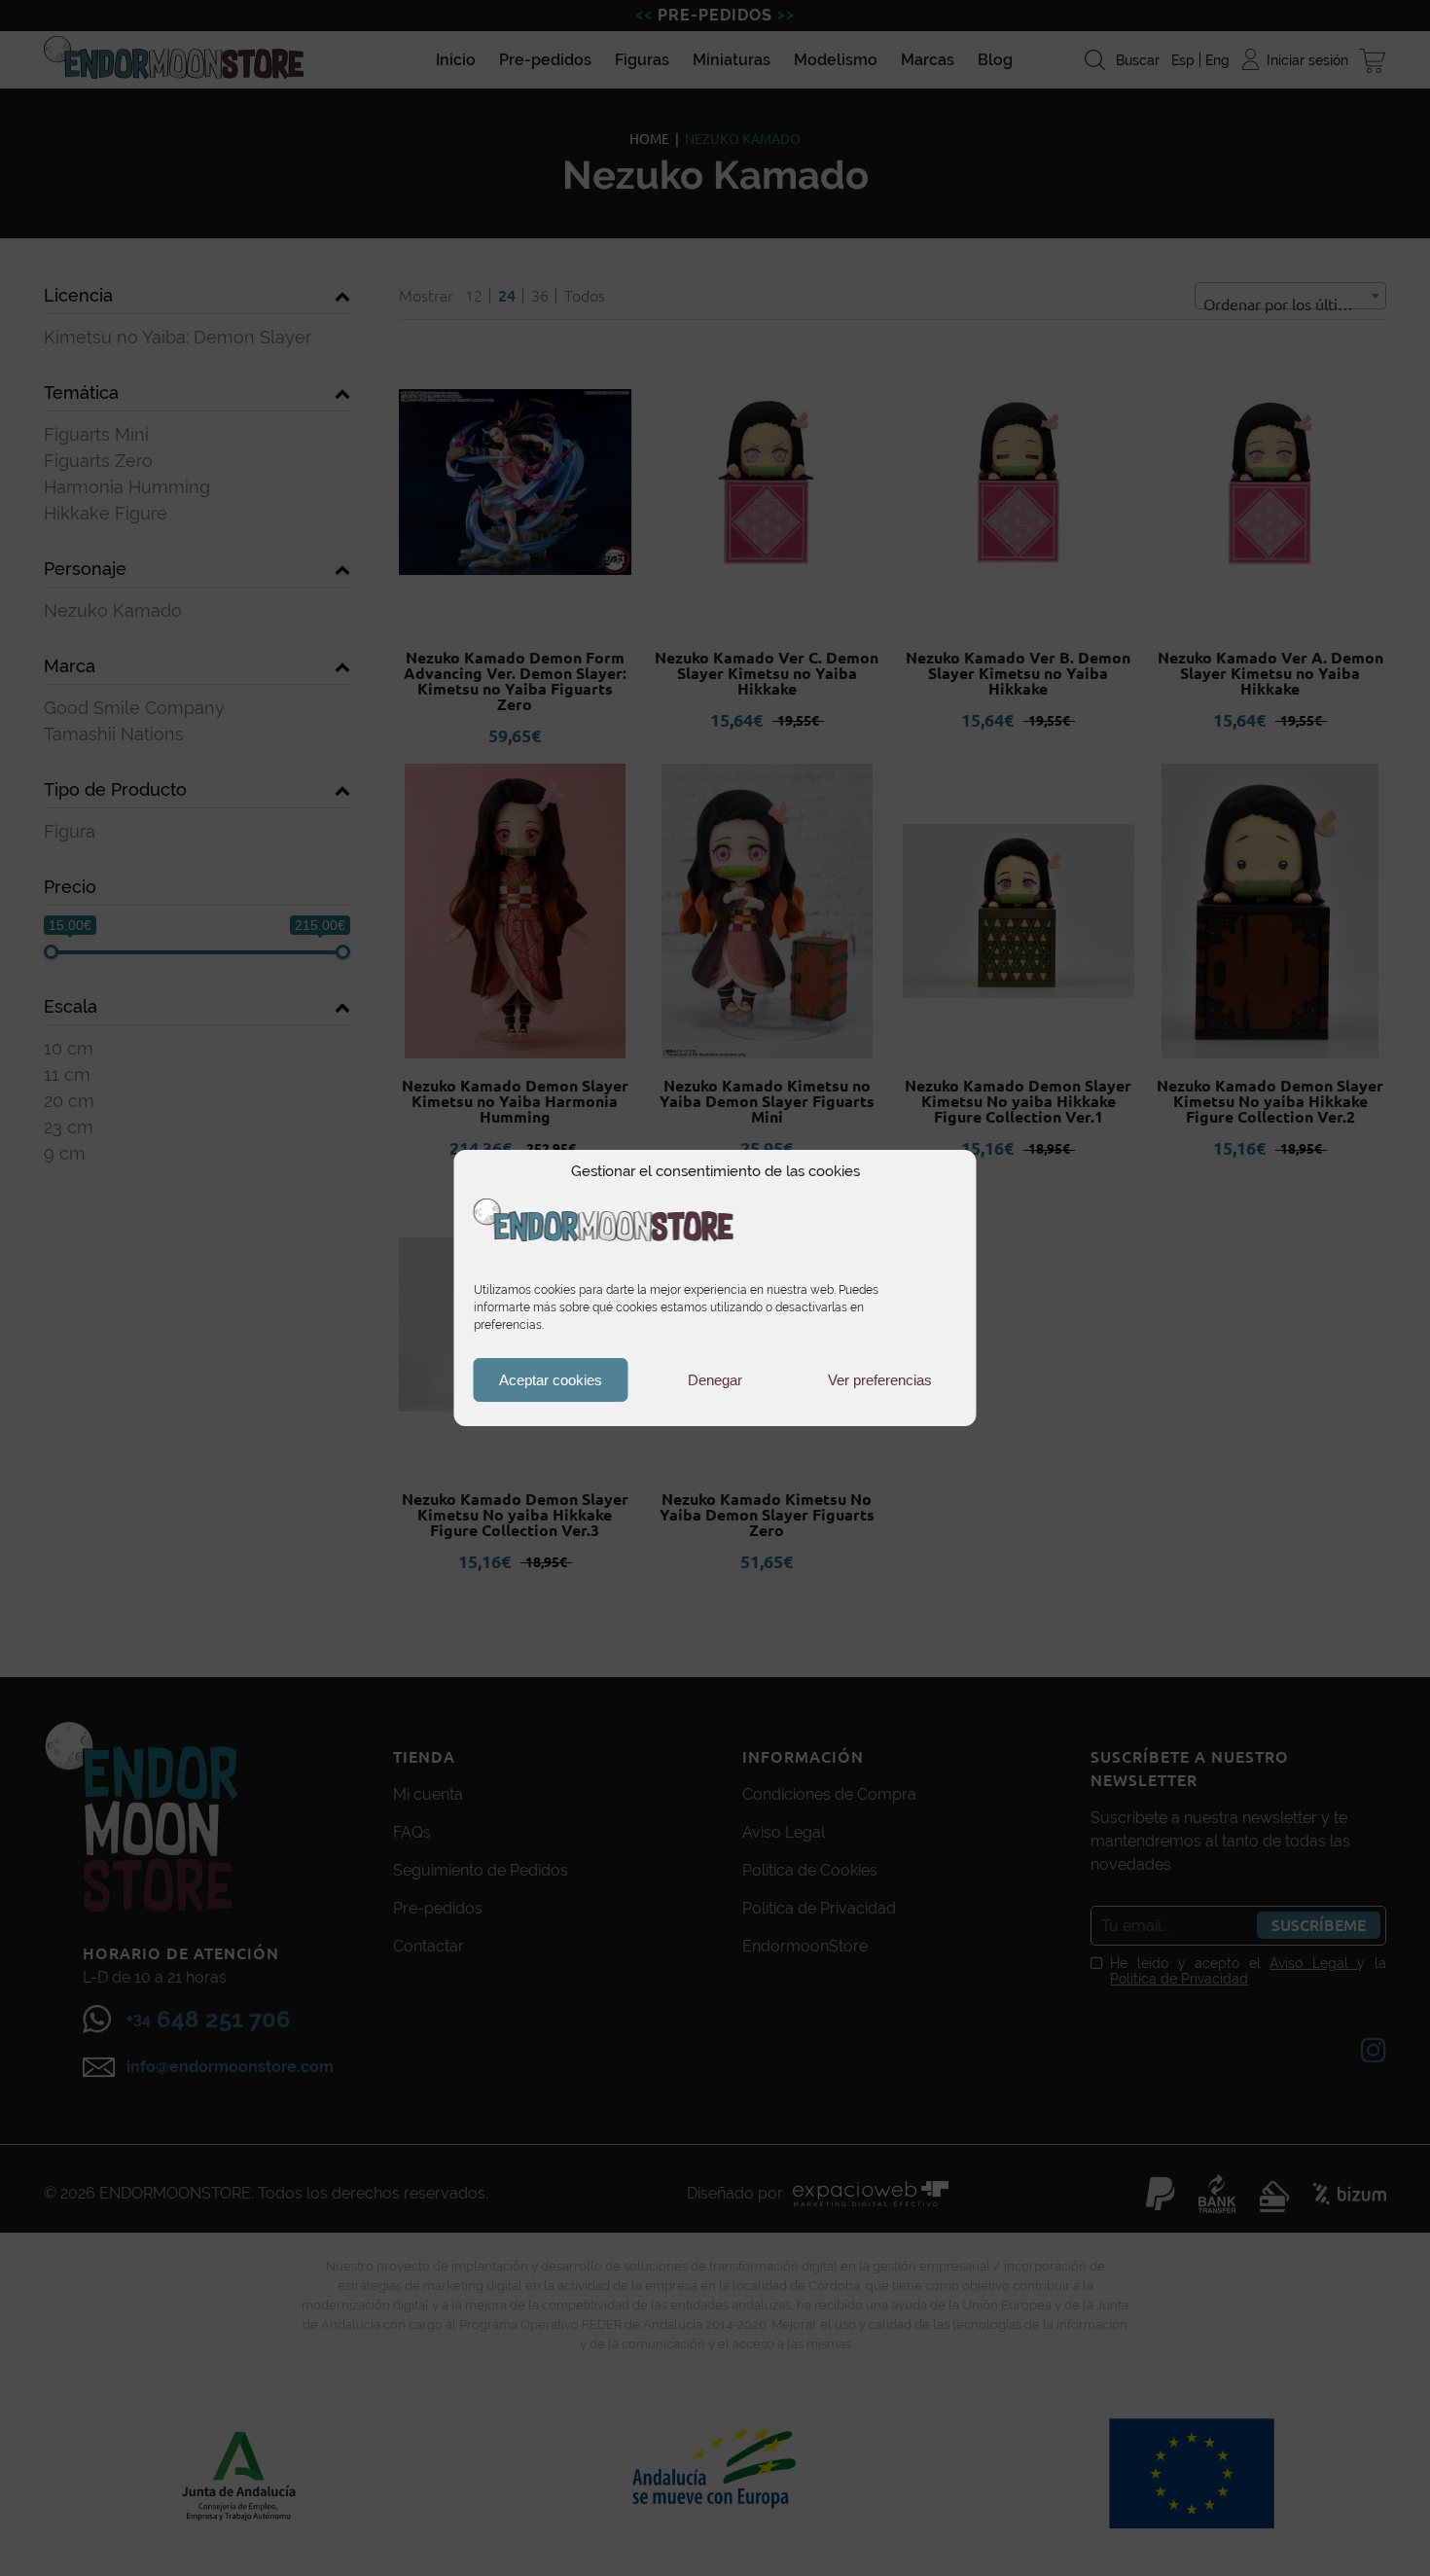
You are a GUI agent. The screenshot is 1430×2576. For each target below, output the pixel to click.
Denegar (715, 1380)
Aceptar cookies (551, 1380)
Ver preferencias (880, 1380)
